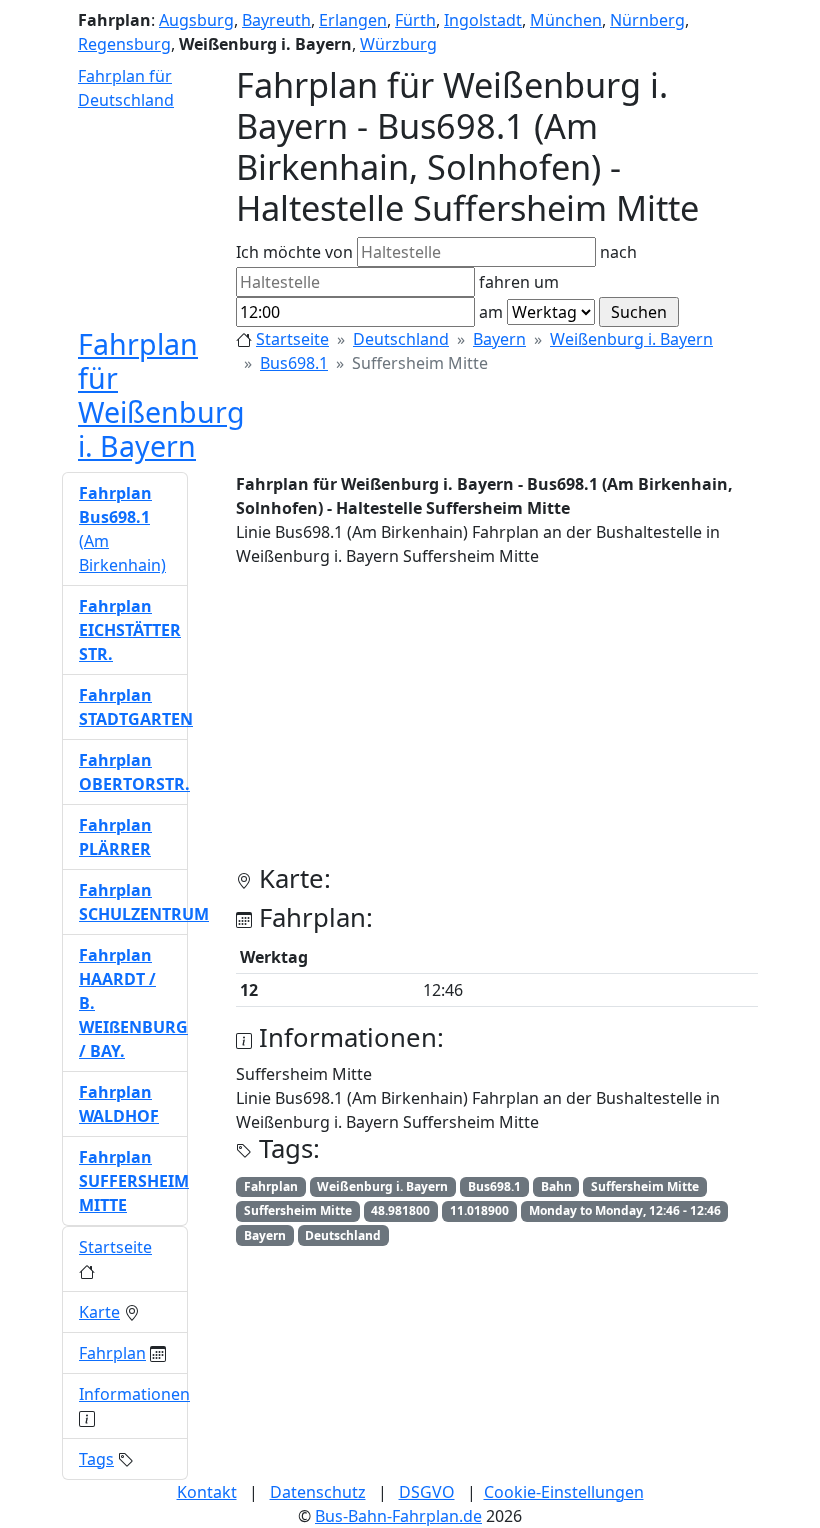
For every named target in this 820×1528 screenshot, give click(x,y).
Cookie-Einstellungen (564, 1492)
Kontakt (207, 1492)
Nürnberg (647, 20)
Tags (96, 1459)
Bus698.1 (294, 363)
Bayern (499, 339)
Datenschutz (318, 1492)
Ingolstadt (483, 20)
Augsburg (196, 20)
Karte (99, 1312)
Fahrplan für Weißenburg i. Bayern (161, 395)
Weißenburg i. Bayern (631, 339)
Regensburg (124, 44)
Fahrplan (112, 1353)
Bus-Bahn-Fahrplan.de (398, 1516)
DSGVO (427, 1492)
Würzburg (398, 44)
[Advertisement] (497, 724)
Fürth (415, 20)
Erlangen (353, 20)
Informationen (134, 1394)
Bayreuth (276, 20)
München (566, 20)
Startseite (292, 339)
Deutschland (401, 339)
